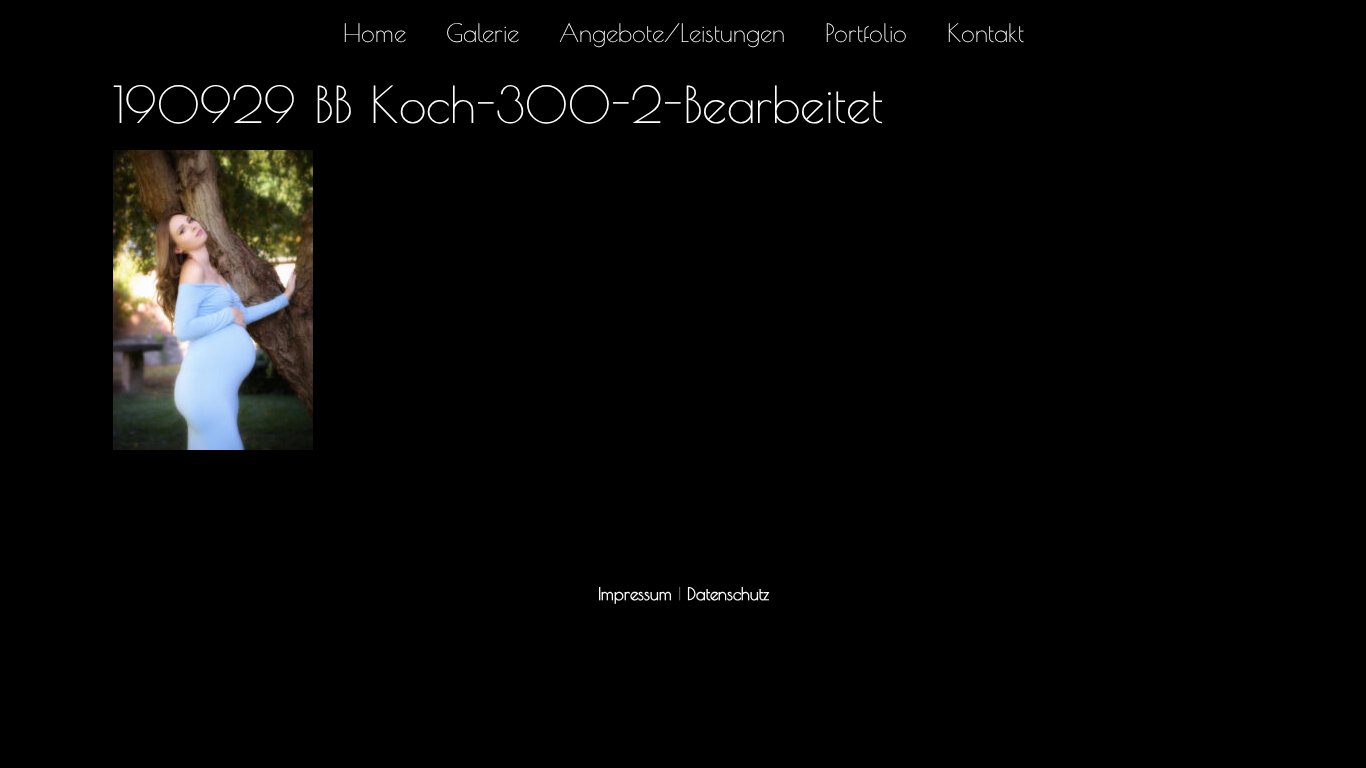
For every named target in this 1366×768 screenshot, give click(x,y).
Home (374, 32)
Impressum (635, 594)
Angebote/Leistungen (672, 32)
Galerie (482, 32)
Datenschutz (728, 594)
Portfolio (866, 32)
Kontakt (985, 32)
